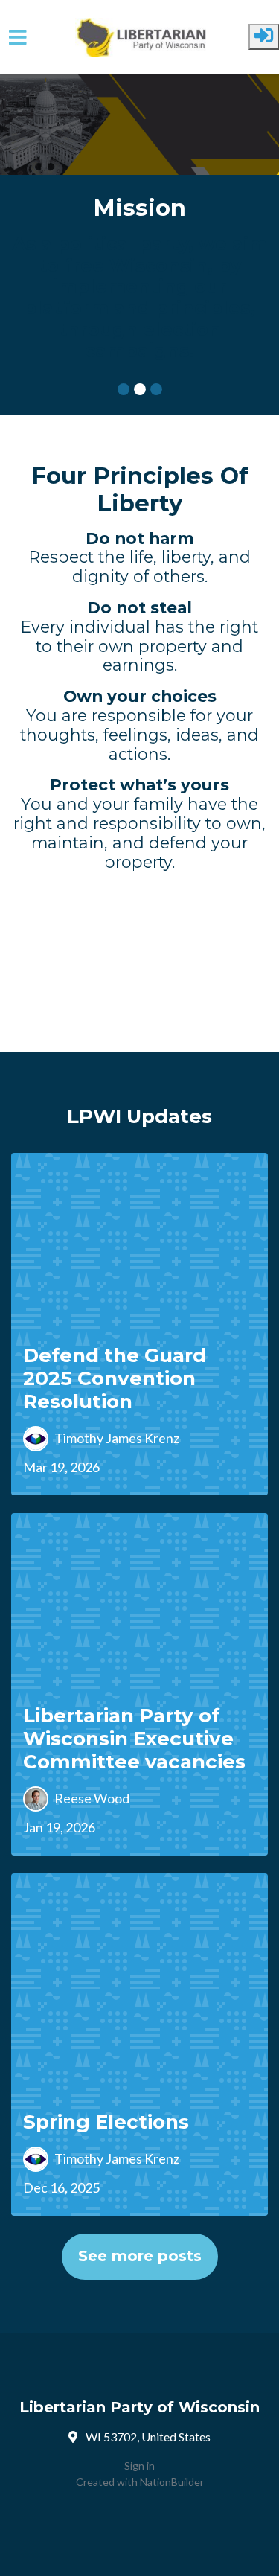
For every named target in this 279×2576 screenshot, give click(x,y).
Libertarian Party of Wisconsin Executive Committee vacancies (134, 1739)
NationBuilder (172, 2482)
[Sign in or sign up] (264, 37)
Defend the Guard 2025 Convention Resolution (115, 1379)
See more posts (140, 2256)
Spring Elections (106, 2122)
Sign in (139, 2465)
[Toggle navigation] (18, 38)
